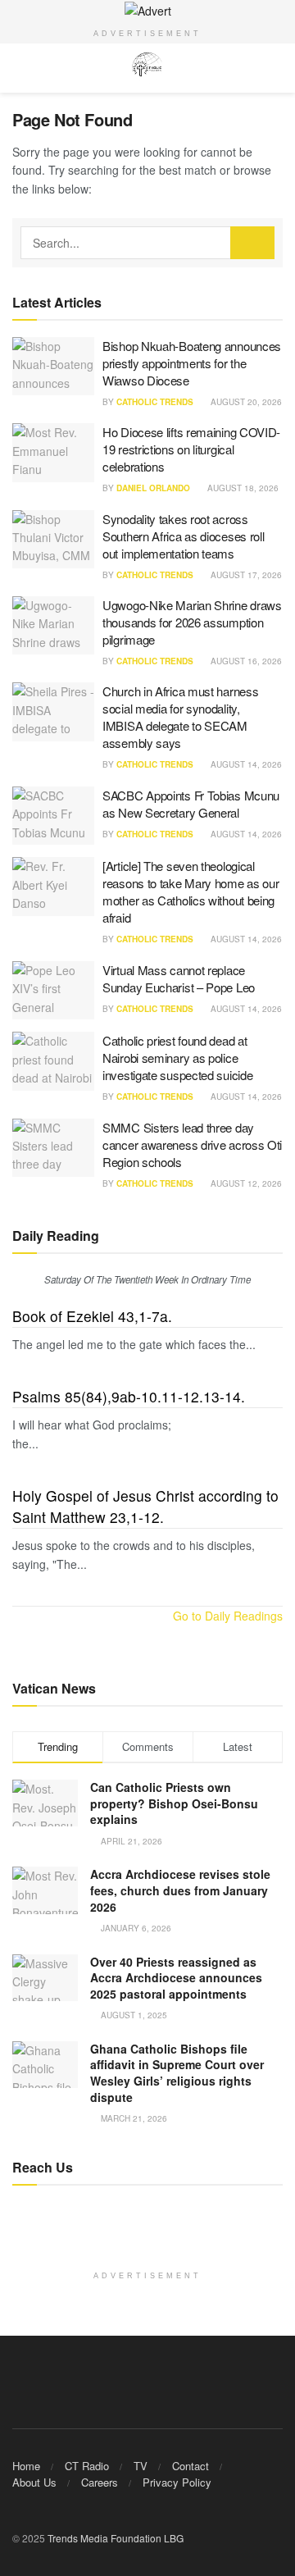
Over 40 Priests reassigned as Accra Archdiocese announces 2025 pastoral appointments (176, 1978)
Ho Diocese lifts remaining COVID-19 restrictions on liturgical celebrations (191, 449)
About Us (34, 2482)
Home (26, 2466)
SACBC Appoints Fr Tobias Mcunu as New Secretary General (191, 804)
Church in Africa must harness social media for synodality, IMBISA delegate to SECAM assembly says (180, 717)
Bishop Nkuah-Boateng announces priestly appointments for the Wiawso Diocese (192, 363)
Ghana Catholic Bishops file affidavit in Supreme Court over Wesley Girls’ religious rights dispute (177, 2073)
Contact (191, 2466)
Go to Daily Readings (228, 1616)
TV (141, 2466)
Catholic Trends (155, 402)
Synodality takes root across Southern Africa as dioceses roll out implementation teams (183, 536)
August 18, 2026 (242, 488)
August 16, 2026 (245, 661)
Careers (100, 2482)
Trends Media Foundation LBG (116, 2538)
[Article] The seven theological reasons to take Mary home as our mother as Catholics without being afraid (191, 891)
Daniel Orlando (153, 488)
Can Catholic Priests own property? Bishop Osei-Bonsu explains (174, 1803)
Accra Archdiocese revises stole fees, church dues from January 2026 (180, 1890)
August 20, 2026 (245, 402)
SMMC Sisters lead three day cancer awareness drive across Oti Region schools (192, 1144)
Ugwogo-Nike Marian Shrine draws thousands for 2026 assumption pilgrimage (192, 622)
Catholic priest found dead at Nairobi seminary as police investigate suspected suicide (177, 1058)
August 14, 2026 (245, 764)
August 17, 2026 (245, 575)
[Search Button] (252, 243)
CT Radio (87, 2466)
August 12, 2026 (245, 1183)
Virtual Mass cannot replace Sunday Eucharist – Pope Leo (179, 978)
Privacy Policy (177, 2482)
